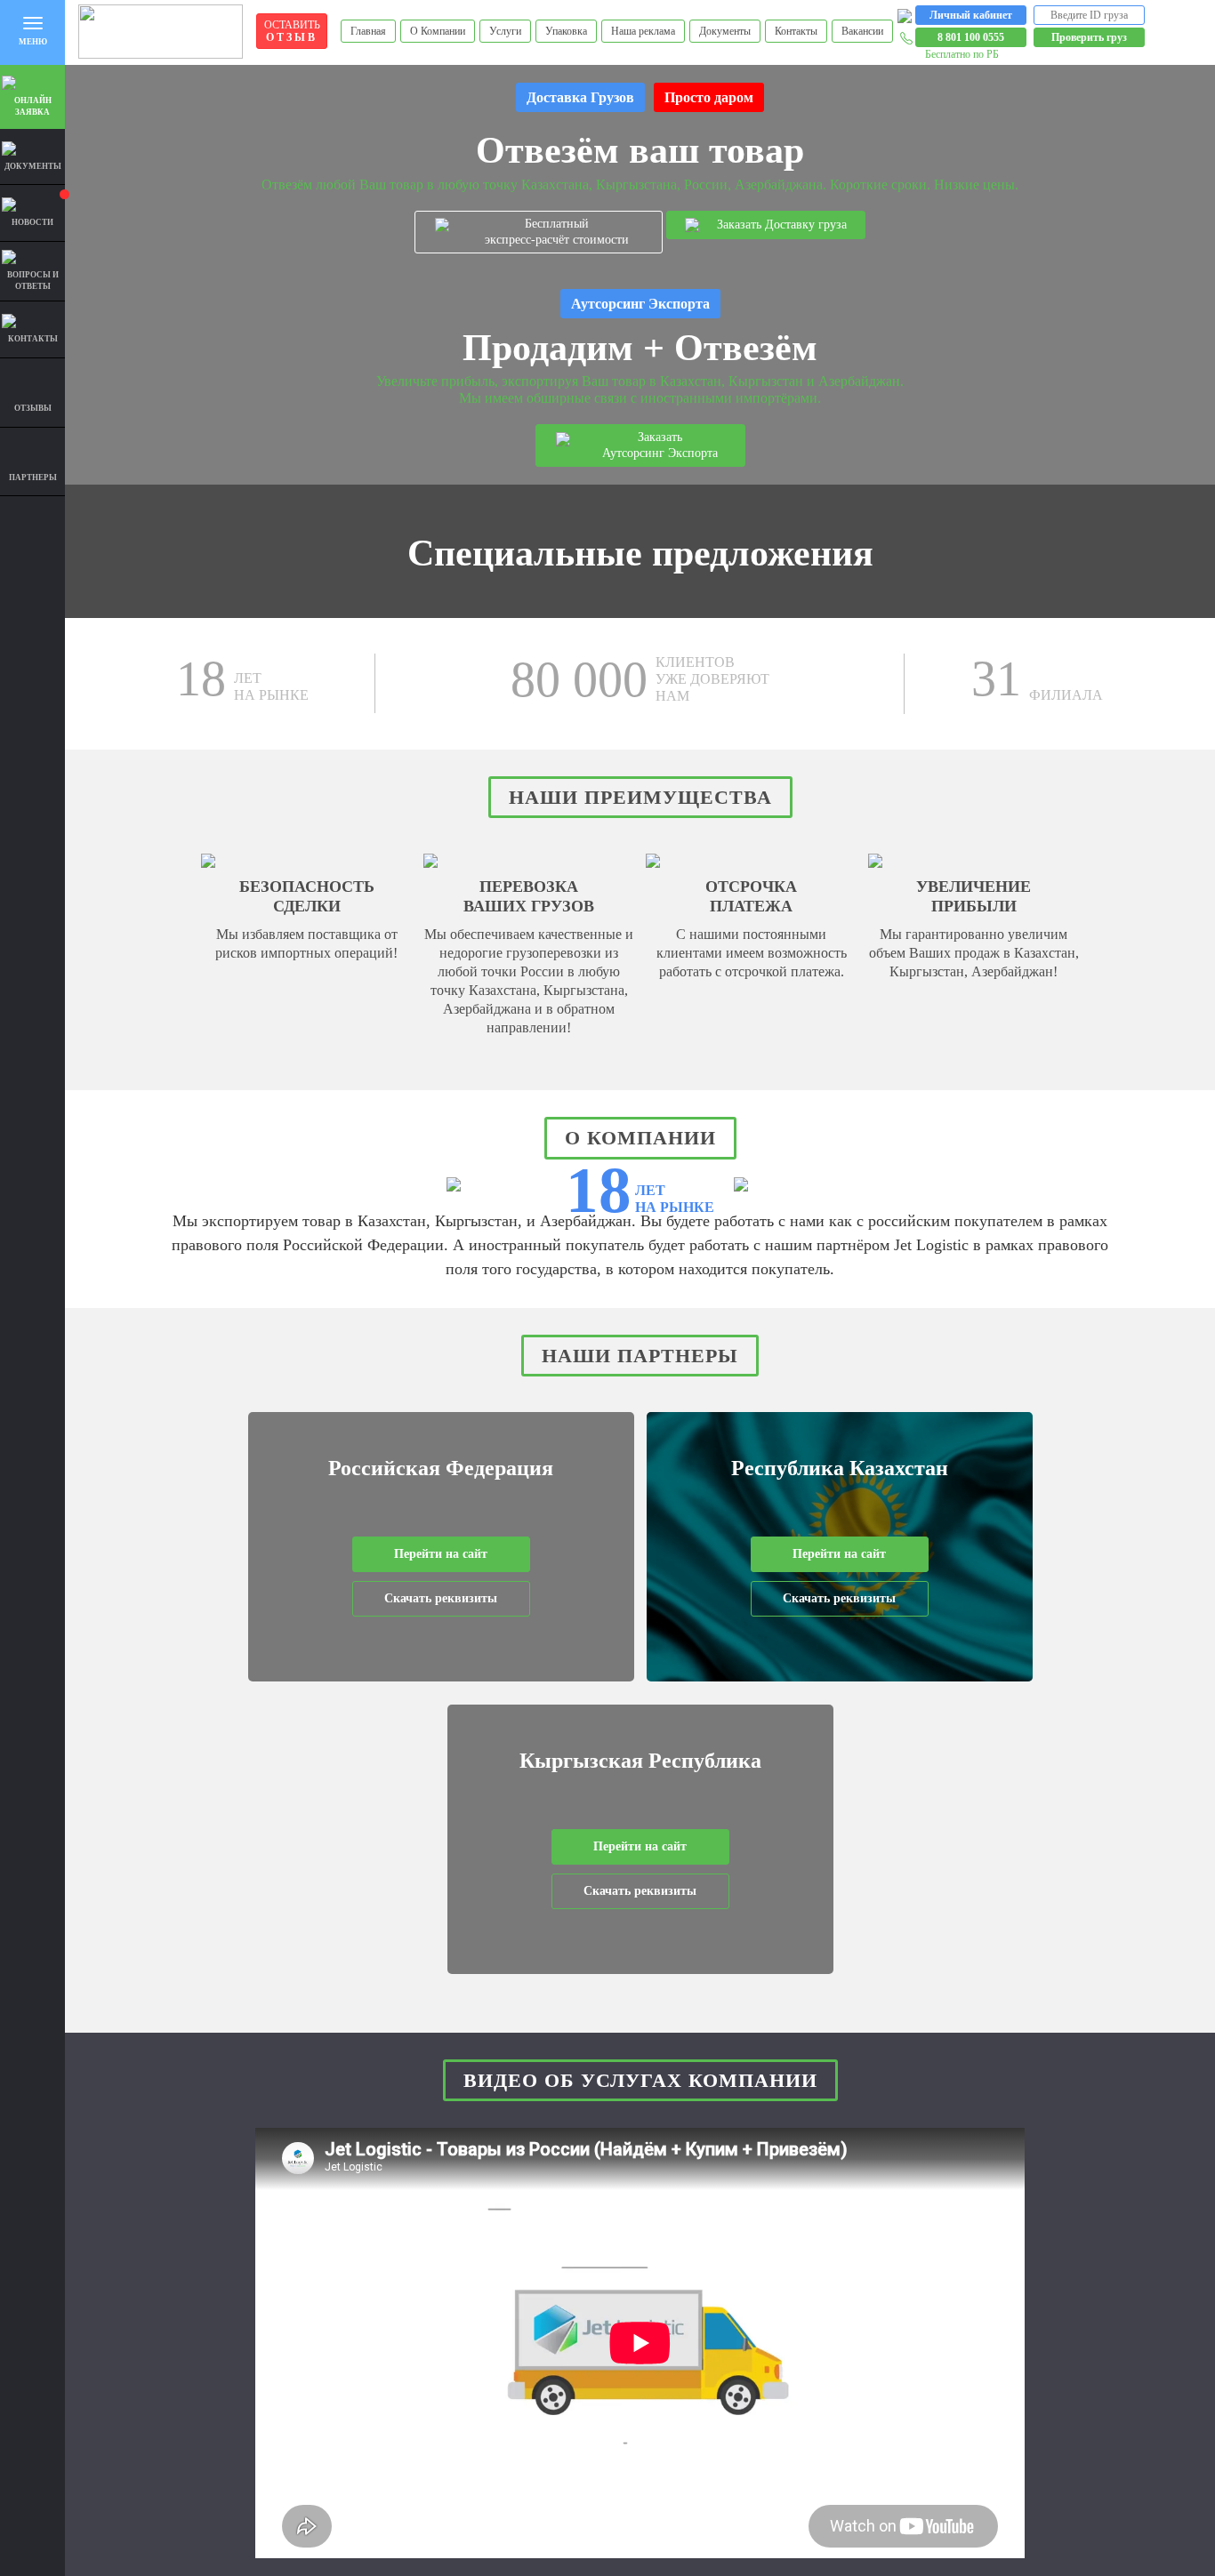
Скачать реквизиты (441, 1598)
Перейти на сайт (441, 1554)
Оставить (292, 31)
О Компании (438, 31)
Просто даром (709, 97)
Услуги (505, 31)
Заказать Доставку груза (782, 225)
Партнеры (33, 477)
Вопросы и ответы (33, 281)
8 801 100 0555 (971, 37)
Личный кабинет (971, 15)
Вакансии (862, 31)
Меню (33, 42)
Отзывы (33, 408)
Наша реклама (643, 31)
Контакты (796, 31)
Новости (32, 222)
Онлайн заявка (33, 106)
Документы (725, 31)
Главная (368, 31)
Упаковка (566, 31)
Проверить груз (1089, 37)
